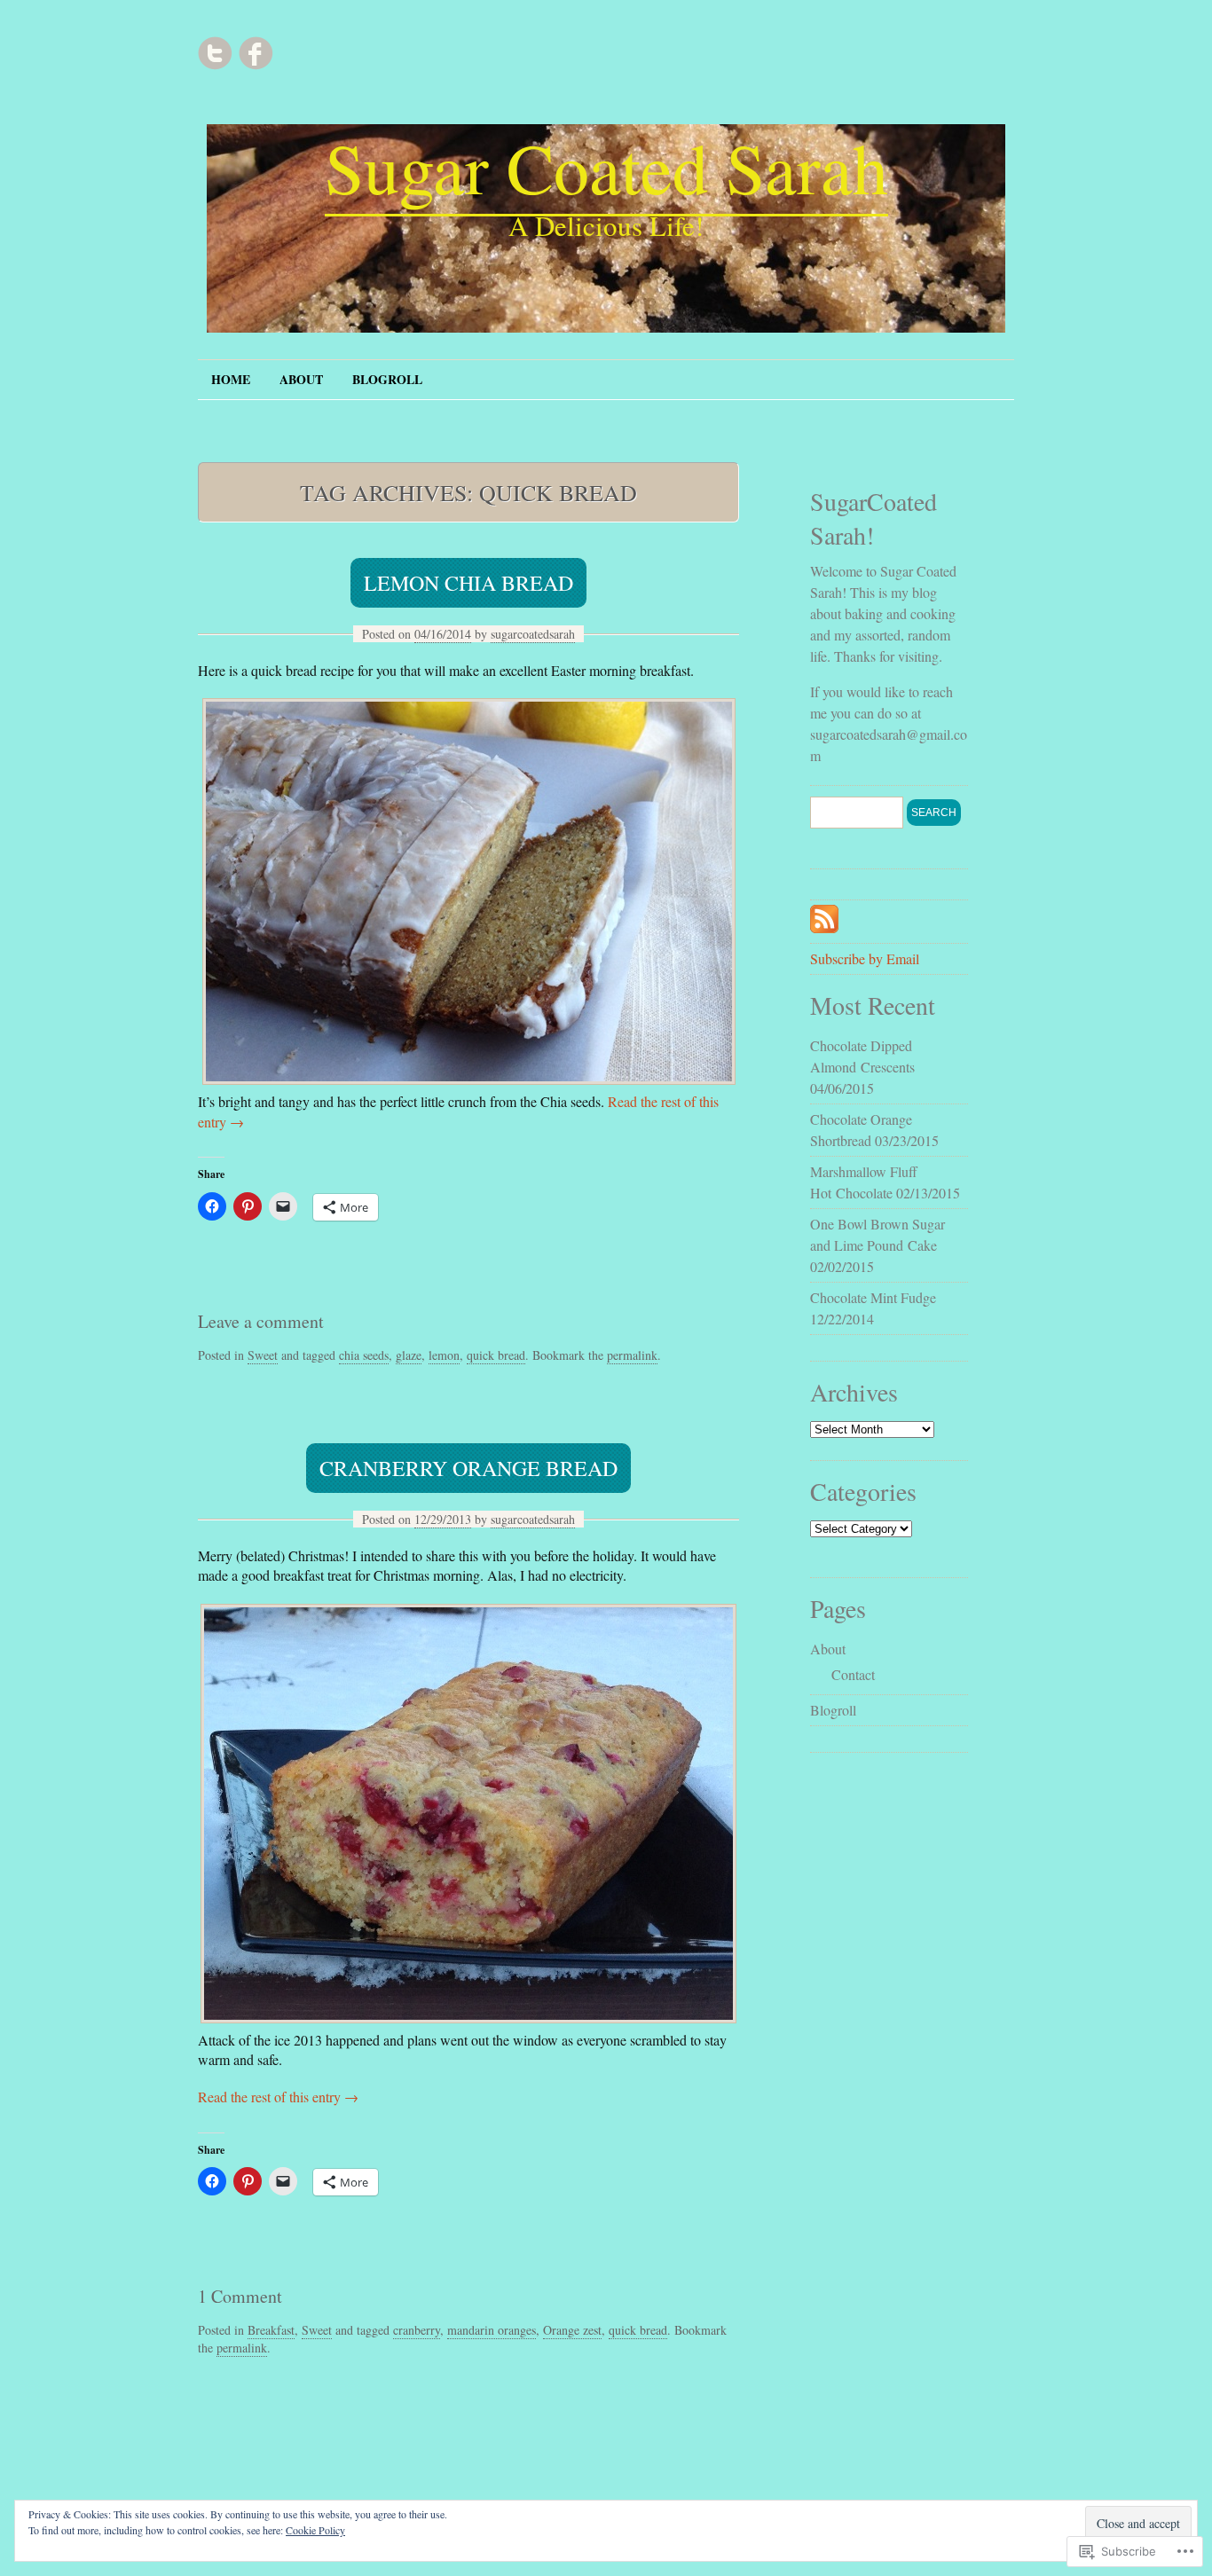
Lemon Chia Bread (468, 583)
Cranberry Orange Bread (468, 1468)
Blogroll (387, 379)
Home (231, 379)
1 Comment (240, 2296)
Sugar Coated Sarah (606, 167)
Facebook (256, 53)
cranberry (417, 2330)
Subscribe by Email (865, 958)
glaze (409, 1355)
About (301, 379)
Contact (853, 1674)
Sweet (263, 1355)
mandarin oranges (492, 2330)
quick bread (496, 1355)
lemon (444, 1355)
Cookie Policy (315, 2530)
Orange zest (572, 2330)
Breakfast (271, 2330)
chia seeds (364, 1355)
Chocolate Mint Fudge (873, 1297)
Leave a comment (261, 1321)
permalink (632, 1355)
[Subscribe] (824, 927)
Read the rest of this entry (278, 2097)
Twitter (216, 53)
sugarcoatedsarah (533, 634)
